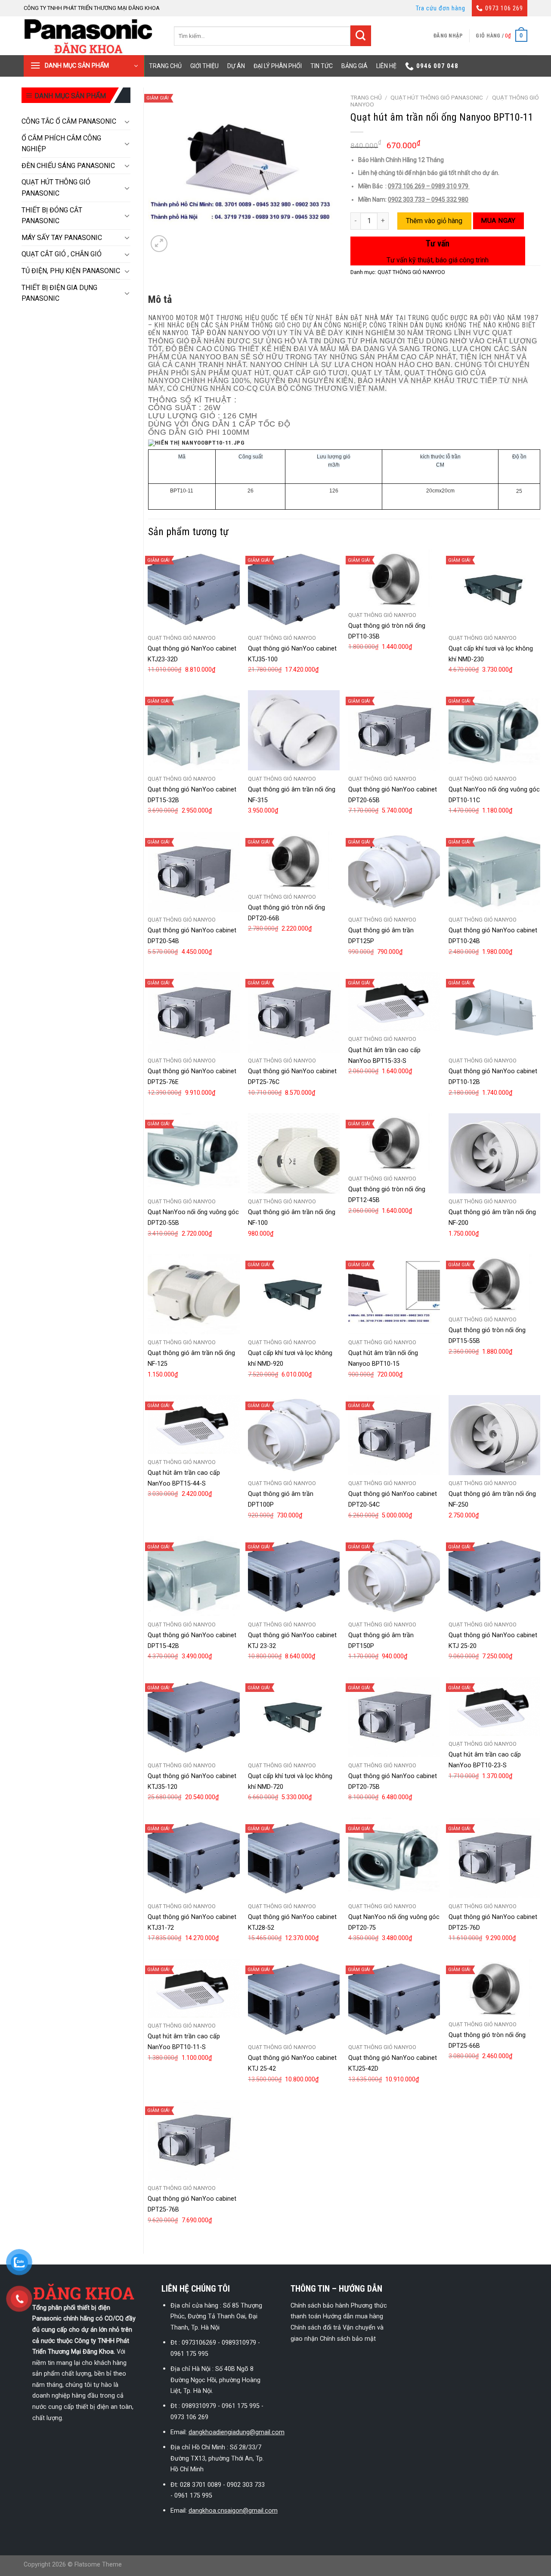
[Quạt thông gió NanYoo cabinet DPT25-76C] (294, 1012)
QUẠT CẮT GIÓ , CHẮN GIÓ (62, 254)
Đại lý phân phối (278, 66)
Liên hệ (386, 66)
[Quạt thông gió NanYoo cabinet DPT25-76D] (494, 1858)
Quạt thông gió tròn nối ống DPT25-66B (487, 2040)
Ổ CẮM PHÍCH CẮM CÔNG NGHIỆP (61, 144)
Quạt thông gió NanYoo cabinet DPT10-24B (493, 936)
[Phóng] (159, 244)
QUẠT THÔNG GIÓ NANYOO (411, 272)
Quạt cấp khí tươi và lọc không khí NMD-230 (491, 654)
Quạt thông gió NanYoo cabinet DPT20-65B (393, 795)
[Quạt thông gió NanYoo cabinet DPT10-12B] (494, 1012)
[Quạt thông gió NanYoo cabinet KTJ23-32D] (193, 589)
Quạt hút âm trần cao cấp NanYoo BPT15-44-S (184, 1478)
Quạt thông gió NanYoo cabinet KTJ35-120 (192, 1782)
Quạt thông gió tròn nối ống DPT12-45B (387, 1195)
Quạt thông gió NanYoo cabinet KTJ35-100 (292, 654)
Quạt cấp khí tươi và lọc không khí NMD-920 (290, 1358)
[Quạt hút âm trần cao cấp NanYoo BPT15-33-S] (394, 1002)
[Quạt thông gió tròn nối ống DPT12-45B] (394, 1142)
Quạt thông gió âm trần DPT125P (381, 936)
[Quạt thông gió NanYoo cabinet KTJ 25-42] (294, 1999)
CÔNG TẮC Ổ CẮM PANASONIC (69, 121)
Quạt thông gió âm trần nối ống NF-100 (292, 1218)
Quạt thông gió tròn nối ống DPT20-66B (286, 913)
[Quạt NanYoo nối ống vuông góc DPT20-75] (394, 1858)
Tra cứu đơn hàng (441, 8)
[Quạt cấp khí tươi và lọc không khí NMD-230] (494, 589)
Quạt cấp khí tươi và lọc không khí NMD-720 (290, 1782)
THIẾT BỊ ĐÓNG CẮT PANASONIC (52, 216)
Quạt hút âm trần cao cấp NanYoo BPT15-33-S (384, 1056)
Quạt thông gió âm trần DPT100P (281, 1499)
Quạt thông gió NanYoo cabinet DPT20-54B (192, 936)
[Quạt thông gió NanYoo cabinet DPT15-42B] (193, 1576)
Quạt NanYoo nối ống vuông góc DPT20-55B (193, 1218)
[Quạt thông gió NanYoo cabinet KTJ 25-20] (494, 1576)
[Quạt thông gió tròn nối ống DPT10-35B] (394, 578)
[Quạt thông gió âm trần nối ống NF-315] (294, 730)
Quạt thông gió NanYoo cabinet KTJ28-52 (292, 1922)
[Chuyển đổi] (127, 121)
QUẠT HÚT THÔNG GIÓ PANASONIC (56, 188)
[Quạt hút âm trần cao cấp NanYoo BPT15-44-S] (193, 1424)
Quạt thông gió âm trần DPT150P (381, 1641)
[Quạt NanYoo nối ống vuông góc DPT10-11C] (494, 730)
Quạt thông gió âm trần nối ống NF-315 (292, 795)
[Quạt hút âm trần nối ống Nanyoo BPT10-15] (394, 1294)
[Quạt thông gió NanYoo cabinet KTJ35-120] (193, 1717)
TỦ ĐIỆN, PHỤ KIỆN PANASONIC (71, 271)
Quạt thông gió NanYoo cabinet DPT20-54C (393, 1499)
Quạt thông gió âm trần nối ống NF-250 (492, 1499)
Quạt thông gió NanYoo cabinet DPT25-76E (192, 1077)
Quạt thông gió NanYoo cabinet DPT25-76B (192, 2204)
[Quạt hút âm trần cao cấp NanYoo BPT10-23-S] (494, 1706)
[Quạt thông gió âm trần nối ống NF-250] (494, 1435)
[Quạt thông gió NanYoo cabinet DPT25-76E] (193, 1012)
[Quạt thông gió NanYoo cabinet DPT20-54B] (193, 872)
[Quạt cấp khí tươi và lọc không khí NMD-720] (294, 1717)
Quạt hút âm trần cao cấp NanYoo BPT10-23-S (485, 1760)
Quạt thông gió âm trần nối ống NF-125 (191, 1358)
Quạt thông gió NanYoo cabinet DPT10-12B (493, 1077)
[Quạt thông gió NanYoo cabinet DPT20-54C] (394, 1435)
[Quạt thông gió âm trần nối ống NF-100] (294, 1153)
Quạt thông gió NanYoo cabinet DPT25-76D (493, 1922)
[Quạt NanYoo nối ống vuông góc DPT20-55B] (193, 1153)
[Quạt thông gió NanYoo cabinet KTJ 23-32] (294, 1576)
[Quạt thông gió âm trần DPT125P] (394, 872)
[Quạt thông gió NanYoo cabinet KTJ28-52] (294, 1858)
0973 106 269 (504, 8)
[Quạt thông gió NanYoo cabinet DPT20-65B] (394, 730)
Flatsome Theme (98, 2565)
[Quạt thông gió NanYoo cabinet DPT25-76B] (193, 2140)
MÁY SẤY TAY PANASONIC (62, 238)
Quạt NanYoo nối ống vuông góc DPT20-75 (394, 1922)
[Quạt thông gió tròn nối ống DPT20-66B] (294, 860)
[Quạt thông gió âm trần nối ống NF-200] (494, 1153)
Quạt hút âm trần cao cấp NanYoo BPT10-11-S (184, 2042)
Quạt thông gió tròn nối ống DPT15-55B (487, 1336)
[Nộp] (361, 36)
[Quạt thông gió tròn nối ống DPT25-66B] (494, 1988)
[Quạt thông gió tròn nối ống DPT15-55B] (494, 1283)
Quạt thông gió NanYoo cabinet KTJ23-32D (192, 654)
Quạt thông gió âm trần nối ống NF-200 (492, 1218)
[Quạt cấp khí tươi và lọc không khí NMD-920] (294, 1294)
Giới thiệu (204, 66)
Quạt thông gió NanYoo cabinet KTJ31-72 (192, 1922)
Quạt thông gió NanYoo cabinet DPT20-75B (393, 1782)
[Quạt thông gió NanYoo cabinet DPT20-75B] (394, 1717)
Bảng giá (354, 66)
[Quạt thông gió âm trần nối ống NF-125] (193, 1294)
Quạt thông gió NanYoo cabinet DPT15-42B (192, 1641)
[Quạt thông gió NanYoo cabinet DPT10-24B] (494, 872)
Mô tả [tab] (160, 299)
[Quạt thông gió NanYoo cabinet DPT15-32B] (193, 730)
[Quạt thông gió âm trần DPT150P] (394, 1576)
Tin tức (322, 66)
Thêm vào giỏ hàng (434, 221)
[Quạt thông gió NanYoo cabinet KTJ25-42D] (394, 1999)
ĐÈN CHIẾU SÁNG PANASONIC (68, 166)
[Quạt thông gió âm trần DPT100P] (294, 1435)
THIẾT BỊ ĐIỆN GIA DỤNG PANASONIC (59, 293)
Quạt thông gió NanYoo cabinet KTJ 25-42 (292, 2063)
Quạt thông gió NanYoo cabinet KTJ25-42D (393, 2063)
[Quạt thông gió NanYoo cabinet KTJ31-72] (193, 1858)
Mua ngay (498, 221)
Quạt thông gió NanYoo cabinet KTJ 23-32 (292, 1641)
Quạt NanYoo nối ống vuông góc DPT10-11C (494, 795)
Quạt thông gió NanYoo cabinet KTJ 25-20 (493, 1641)
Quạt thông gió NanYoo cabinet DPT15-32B (192, 795)
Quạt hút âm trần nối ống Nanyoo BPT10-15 (383, 1358)
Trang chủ (165, 66)
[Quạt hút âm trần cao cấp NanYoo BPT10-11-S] (193, 1988)
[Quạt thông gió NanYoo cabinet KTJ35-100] (294, 589)
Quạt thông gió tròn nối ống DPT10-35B (387, 631)
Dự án (236, 66)
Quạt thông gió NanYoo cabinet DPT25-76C (292, 1077)
